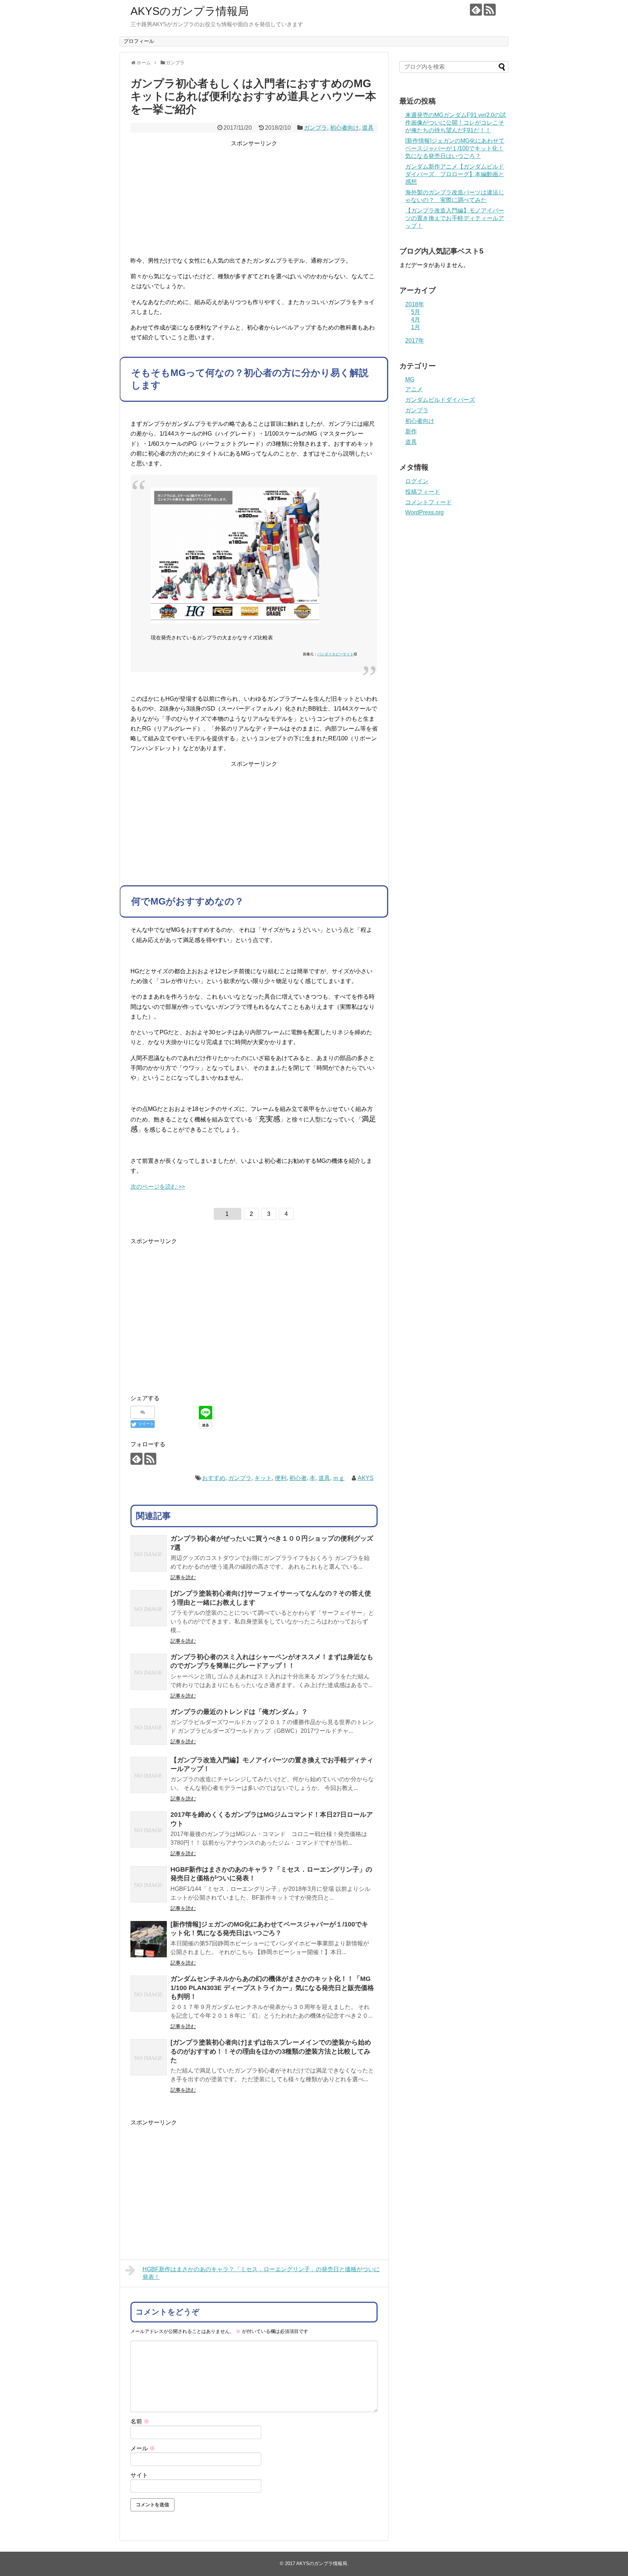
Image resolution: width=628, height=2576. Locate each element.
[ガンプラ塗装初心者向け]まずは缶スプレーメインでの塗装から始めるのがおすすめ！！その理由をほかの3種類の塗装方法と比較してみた (271, 2051)
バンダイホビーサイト (335, 654)
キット (263, 1478)
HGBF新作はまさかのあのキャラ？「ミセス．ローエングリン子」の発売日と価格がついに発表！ (261, 2273)
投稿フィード (423, 492)
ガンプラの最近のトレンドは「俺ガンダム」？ (239, 1712)
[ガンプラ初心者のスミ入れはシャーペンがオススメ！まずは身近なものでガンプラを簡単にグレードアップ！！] (149, 1672)
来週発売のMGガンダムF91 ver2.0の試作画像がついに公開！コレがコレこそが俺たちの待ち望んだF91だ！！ (456, 123)
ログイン (417, 481)
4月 (416, 320)
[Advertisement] (254, 199)
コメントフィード (428, 502)
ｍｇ (339, 1478)
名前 (140, 2421)
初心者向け (345, 128)
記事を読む (183, 1577)
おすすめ (214, 1478)
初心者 (298, 1478)
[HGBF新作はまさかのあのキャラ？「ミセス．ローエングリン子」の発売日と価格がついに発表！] (149, 1884)
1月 (416, 327)
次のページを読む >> (158, 1187)
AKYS (366, 1478)
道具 (368, 128)
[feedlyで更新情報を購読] (476, 10)
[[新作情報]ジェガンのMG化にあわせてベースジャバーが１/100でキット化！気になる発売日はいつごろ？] (149, 1939)
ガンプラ (315, 128)
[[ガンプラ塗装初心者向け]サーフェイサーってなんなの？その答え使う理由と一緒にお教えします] (149, 1608)
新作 (411, 431)
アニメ (414, 389)
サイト (139, 2475)
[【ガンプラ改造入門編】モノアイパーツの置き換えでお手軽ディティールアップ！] (149, 1775)
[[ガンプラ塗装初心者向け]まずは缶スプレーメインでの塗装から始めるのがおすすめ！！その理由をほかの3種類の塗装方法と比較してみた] (149, 2057)
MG (410, 379)
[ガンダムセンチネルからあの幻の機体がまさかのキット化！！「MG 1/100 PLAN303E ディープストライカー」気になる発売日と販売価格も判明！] (149, 1994)
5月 (416, 312)
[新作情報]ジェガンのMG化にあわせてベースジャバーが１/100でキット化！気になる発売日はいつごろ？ (455, 148)
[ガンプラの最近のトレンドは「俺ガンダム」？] (149, 1727)
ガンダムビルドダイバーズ (440, 400)
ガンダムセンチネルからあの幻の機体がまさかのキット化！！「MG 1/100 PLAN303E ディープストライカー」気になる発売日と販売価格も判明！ (272, 1988)
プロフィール (139, 41)
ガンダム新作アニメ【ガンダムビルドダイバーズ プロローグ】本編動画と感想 (455, 174)
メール (143, 2448)
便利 (281, 1478)
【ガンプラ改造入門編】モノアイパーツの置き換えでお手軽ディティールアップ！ (455, 218)
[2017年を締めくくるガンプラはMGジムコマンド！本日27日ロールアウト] (149, 1829)
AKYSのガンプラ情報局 (190, 11)
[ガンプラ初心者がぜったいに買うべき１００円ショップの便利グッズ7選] (149, 1553)
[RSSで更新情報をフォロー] (490, 10)
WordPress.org (424, 512)
